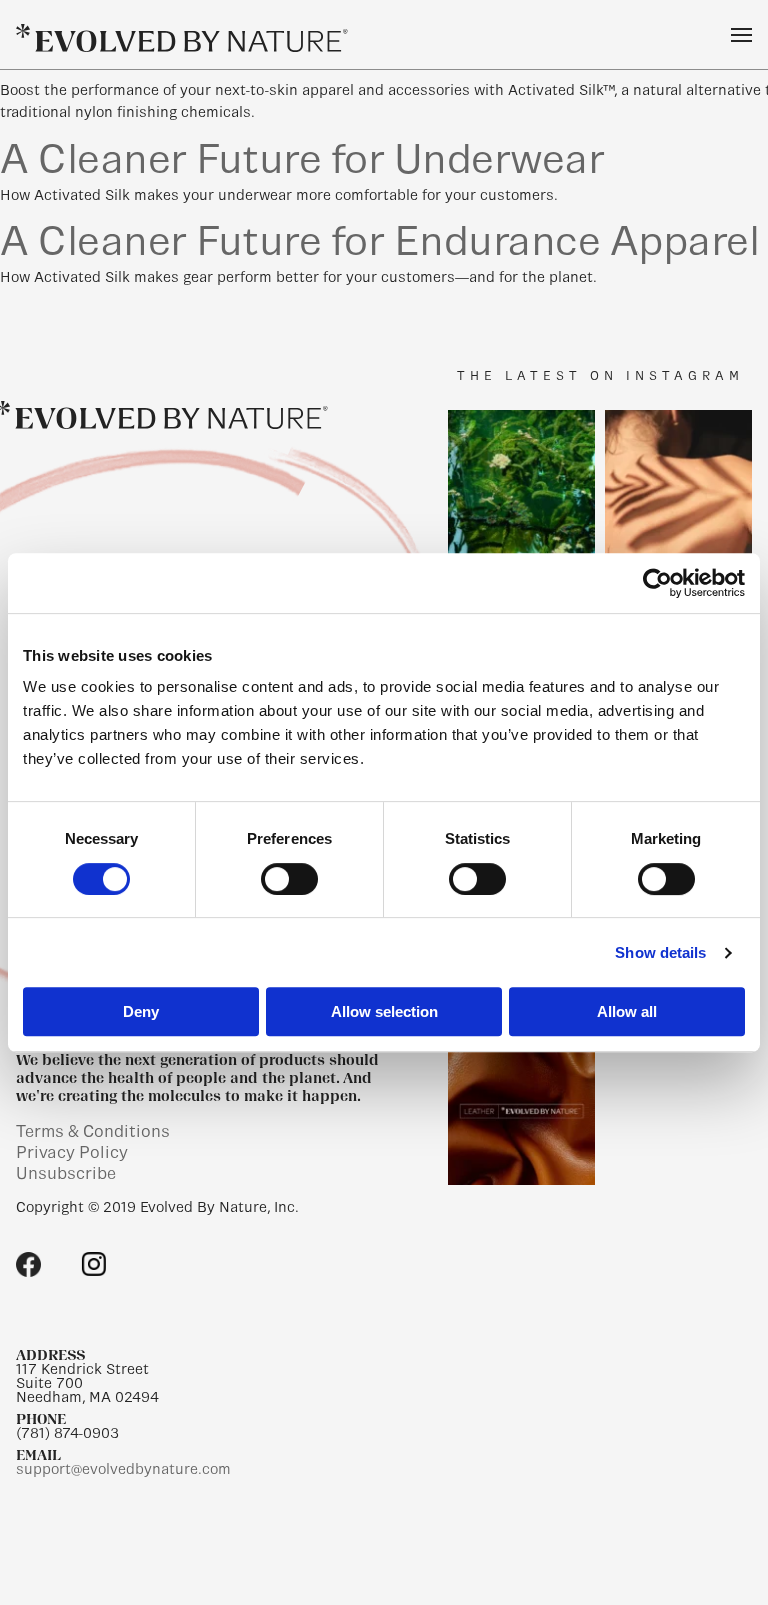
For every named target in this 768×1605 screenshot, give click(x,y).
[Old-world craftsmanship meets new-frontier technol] (521, 1111)
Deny (141, 1011)
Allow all (627, 1011)
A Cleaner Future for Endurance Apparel (379, 241)
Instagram (93, 1264)
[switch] (289, 879)
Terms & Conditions (93, 1131)
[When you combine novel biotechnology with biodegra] (678, 483)
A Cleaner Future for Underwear (302, 159)
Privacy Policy (72, 1152)
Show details (660, 952)
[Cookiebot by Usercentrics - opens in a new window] (657, 583)
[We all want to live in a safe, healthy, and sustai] (521, 483)
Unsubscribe (66, 1173)
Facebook (28, 1264)
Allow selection (384, 1011)
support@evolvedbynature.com (123, 1469)
